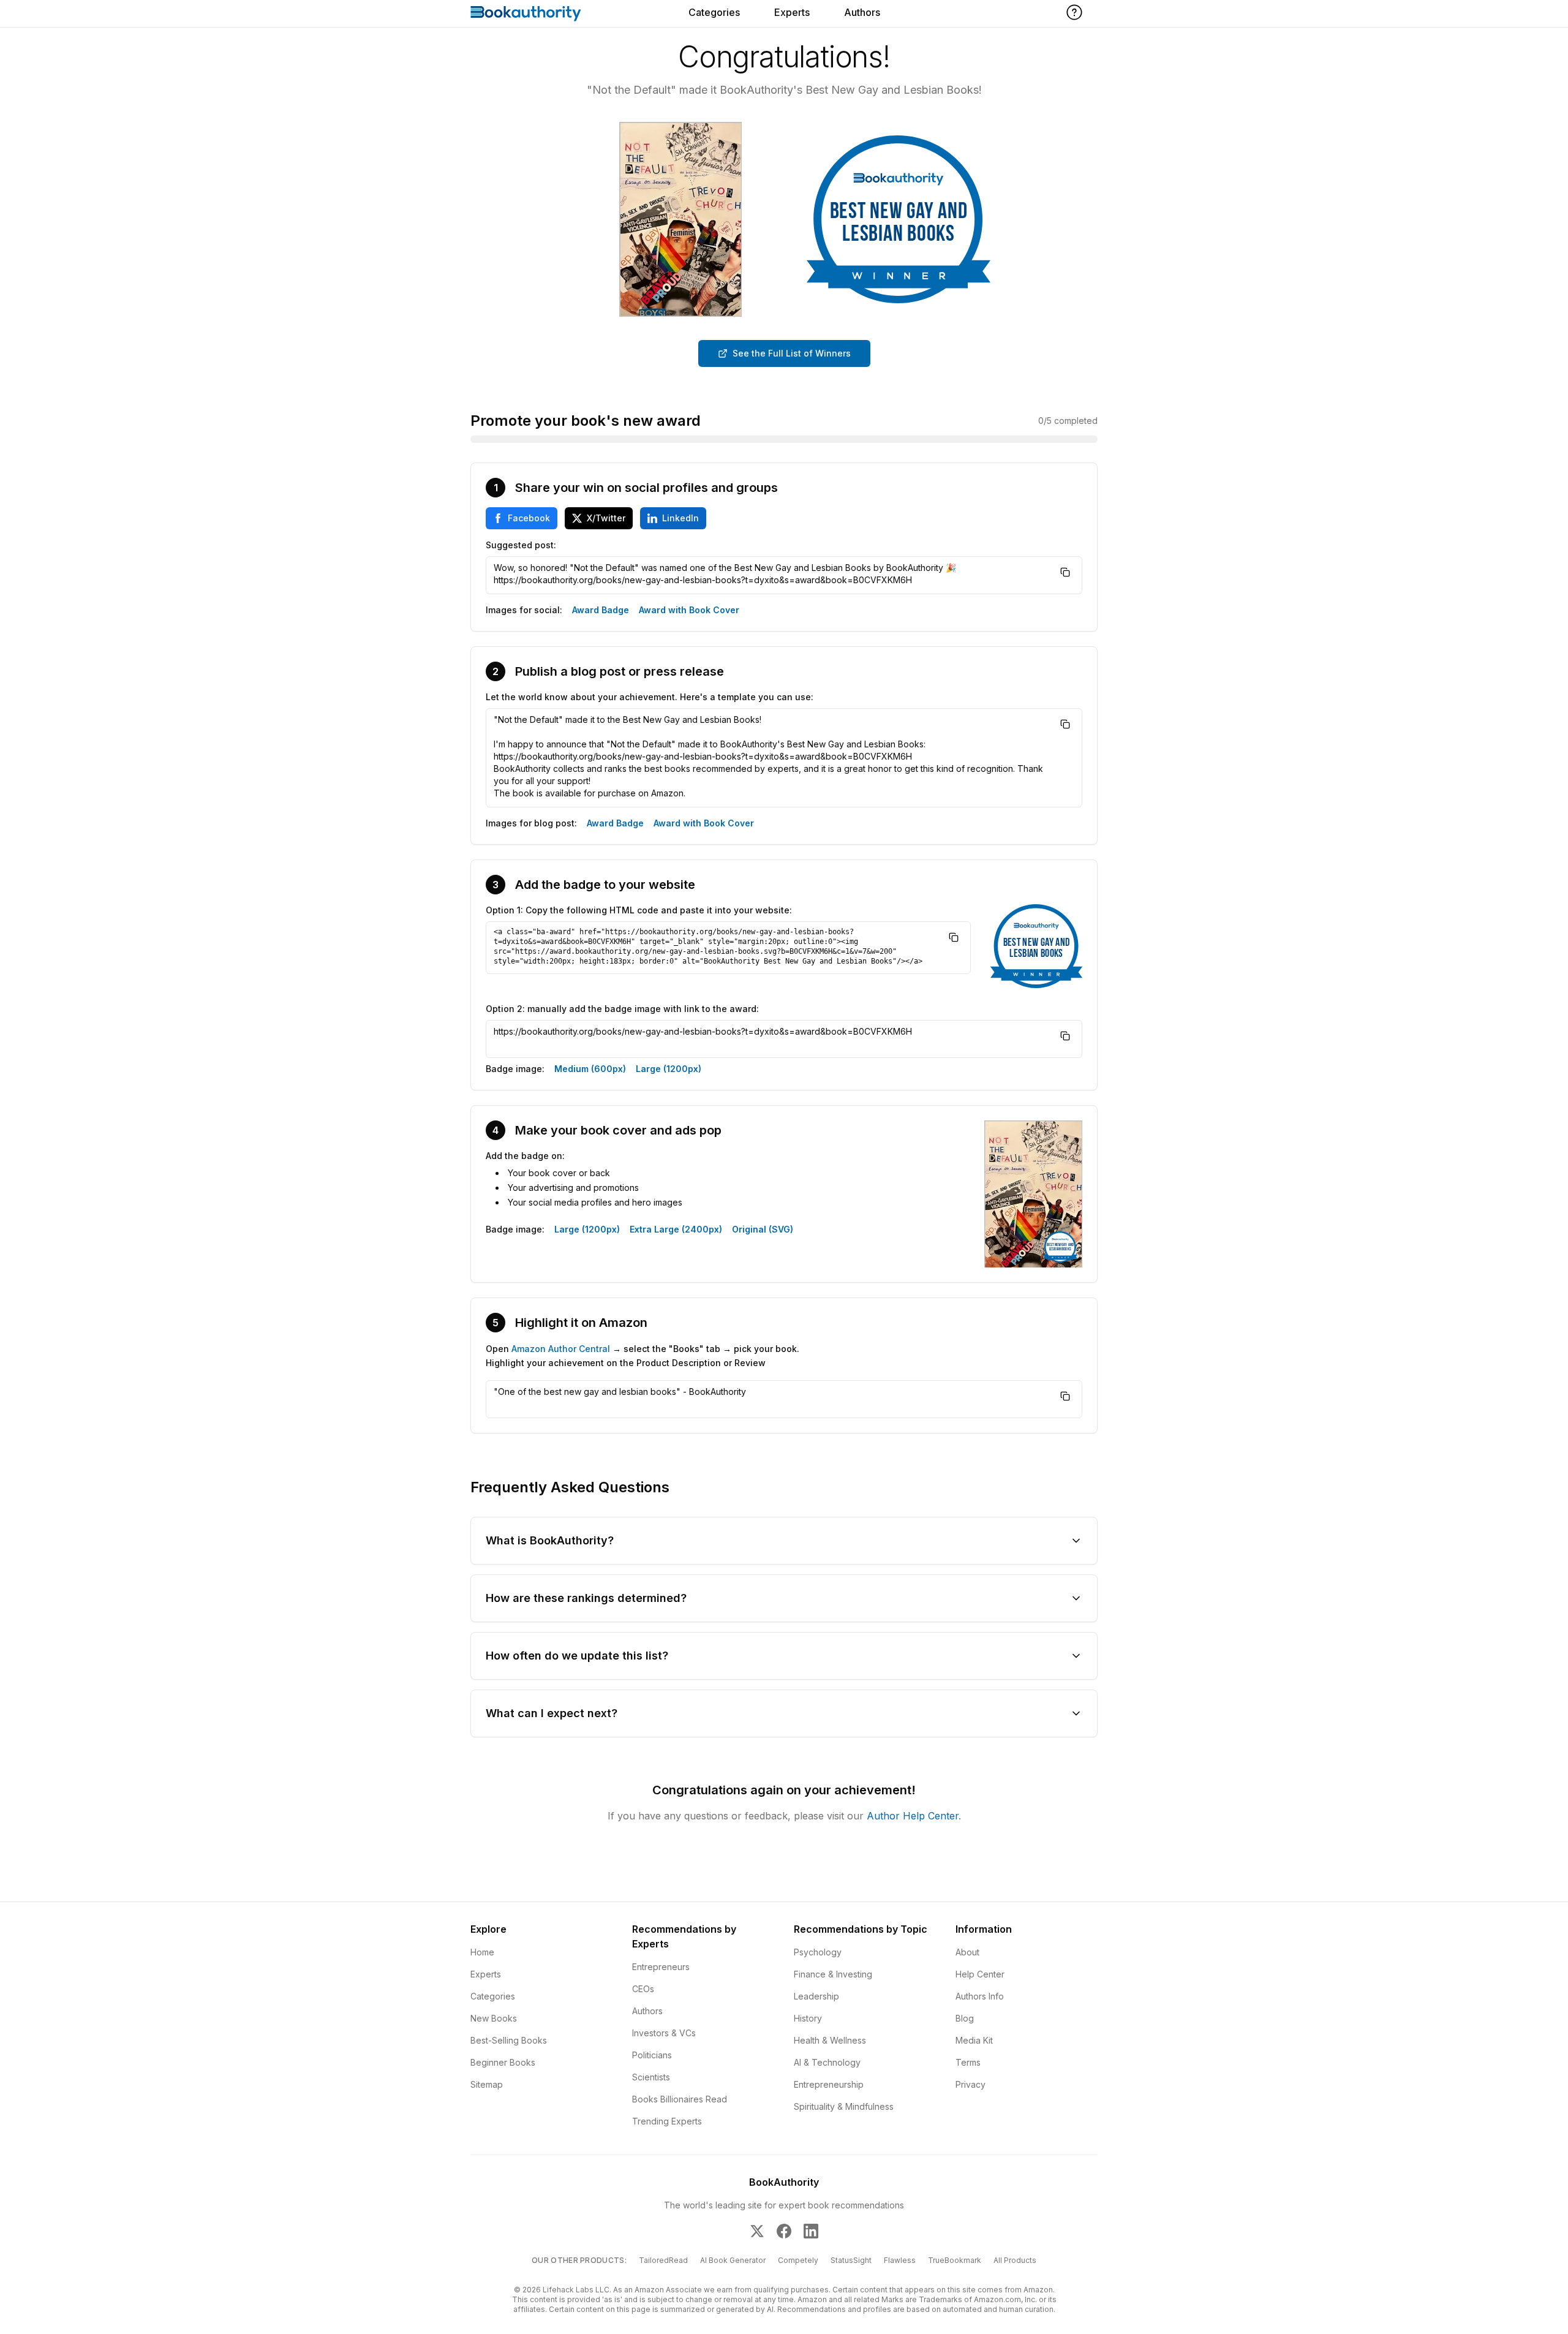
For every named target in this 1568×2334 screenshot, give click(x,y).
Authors (862, 12)
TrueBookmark (955, 2260)
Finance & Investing (833, 1974)
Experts (792, 12)
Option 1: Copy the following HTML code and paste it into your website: (639, 910)
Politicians (652, 2055)
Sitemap (487, 2084)
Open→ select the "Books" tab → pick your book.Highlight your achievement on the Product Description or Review (643, 1356)
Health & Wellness (830, 2040)
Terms (968, 2062)
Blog (965, 2018)
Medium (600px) (590, 1069)
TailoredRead (663, 2260)
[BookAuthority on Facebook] (784, 2231)
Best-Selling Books (509, 2040)
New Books (494, 2018)
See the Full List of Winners (792, 353)
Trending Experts (667, 2121)
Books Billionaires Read (680, 2099)
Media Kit (974, 2040)
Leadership (816, 1996)
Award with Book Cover (689, 610)
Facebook (529, 518)
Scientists (651, 2077)
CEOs (643, 1989)
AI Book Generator (733, 2260)
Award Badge (601, 610)
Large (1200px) (669, 1069)
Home (482, 1952)
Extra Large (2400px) (676, 1229)
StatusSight (851, 2260)
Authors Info (980, 1996)
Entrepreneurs (661, 1967)
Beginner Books (503, 2062)
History (808, 2018)
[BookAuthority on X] (757, 2231)
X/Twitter (606, 518)
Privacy (971, 2084)
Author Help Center (913, 1816)
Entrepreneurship (829, 2084)
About (967, 1952)
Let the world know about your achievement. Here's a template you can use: (650, 697)
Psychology (818, 1952)
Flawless (900, 2260)
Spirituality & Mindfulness (844, 2106)
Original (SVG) (763, 1229)
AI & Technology (827, 2062)
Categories (714, 12)
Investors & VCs (664, 2033)
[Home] (526, 13)
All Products (1015, 2260)
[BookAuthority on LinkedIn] (811, 2231)
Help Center (980, 1974)
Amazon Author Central (561, 1349)
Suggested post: (521, 545)
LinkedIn (680, 518)
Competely (798, 2260)
